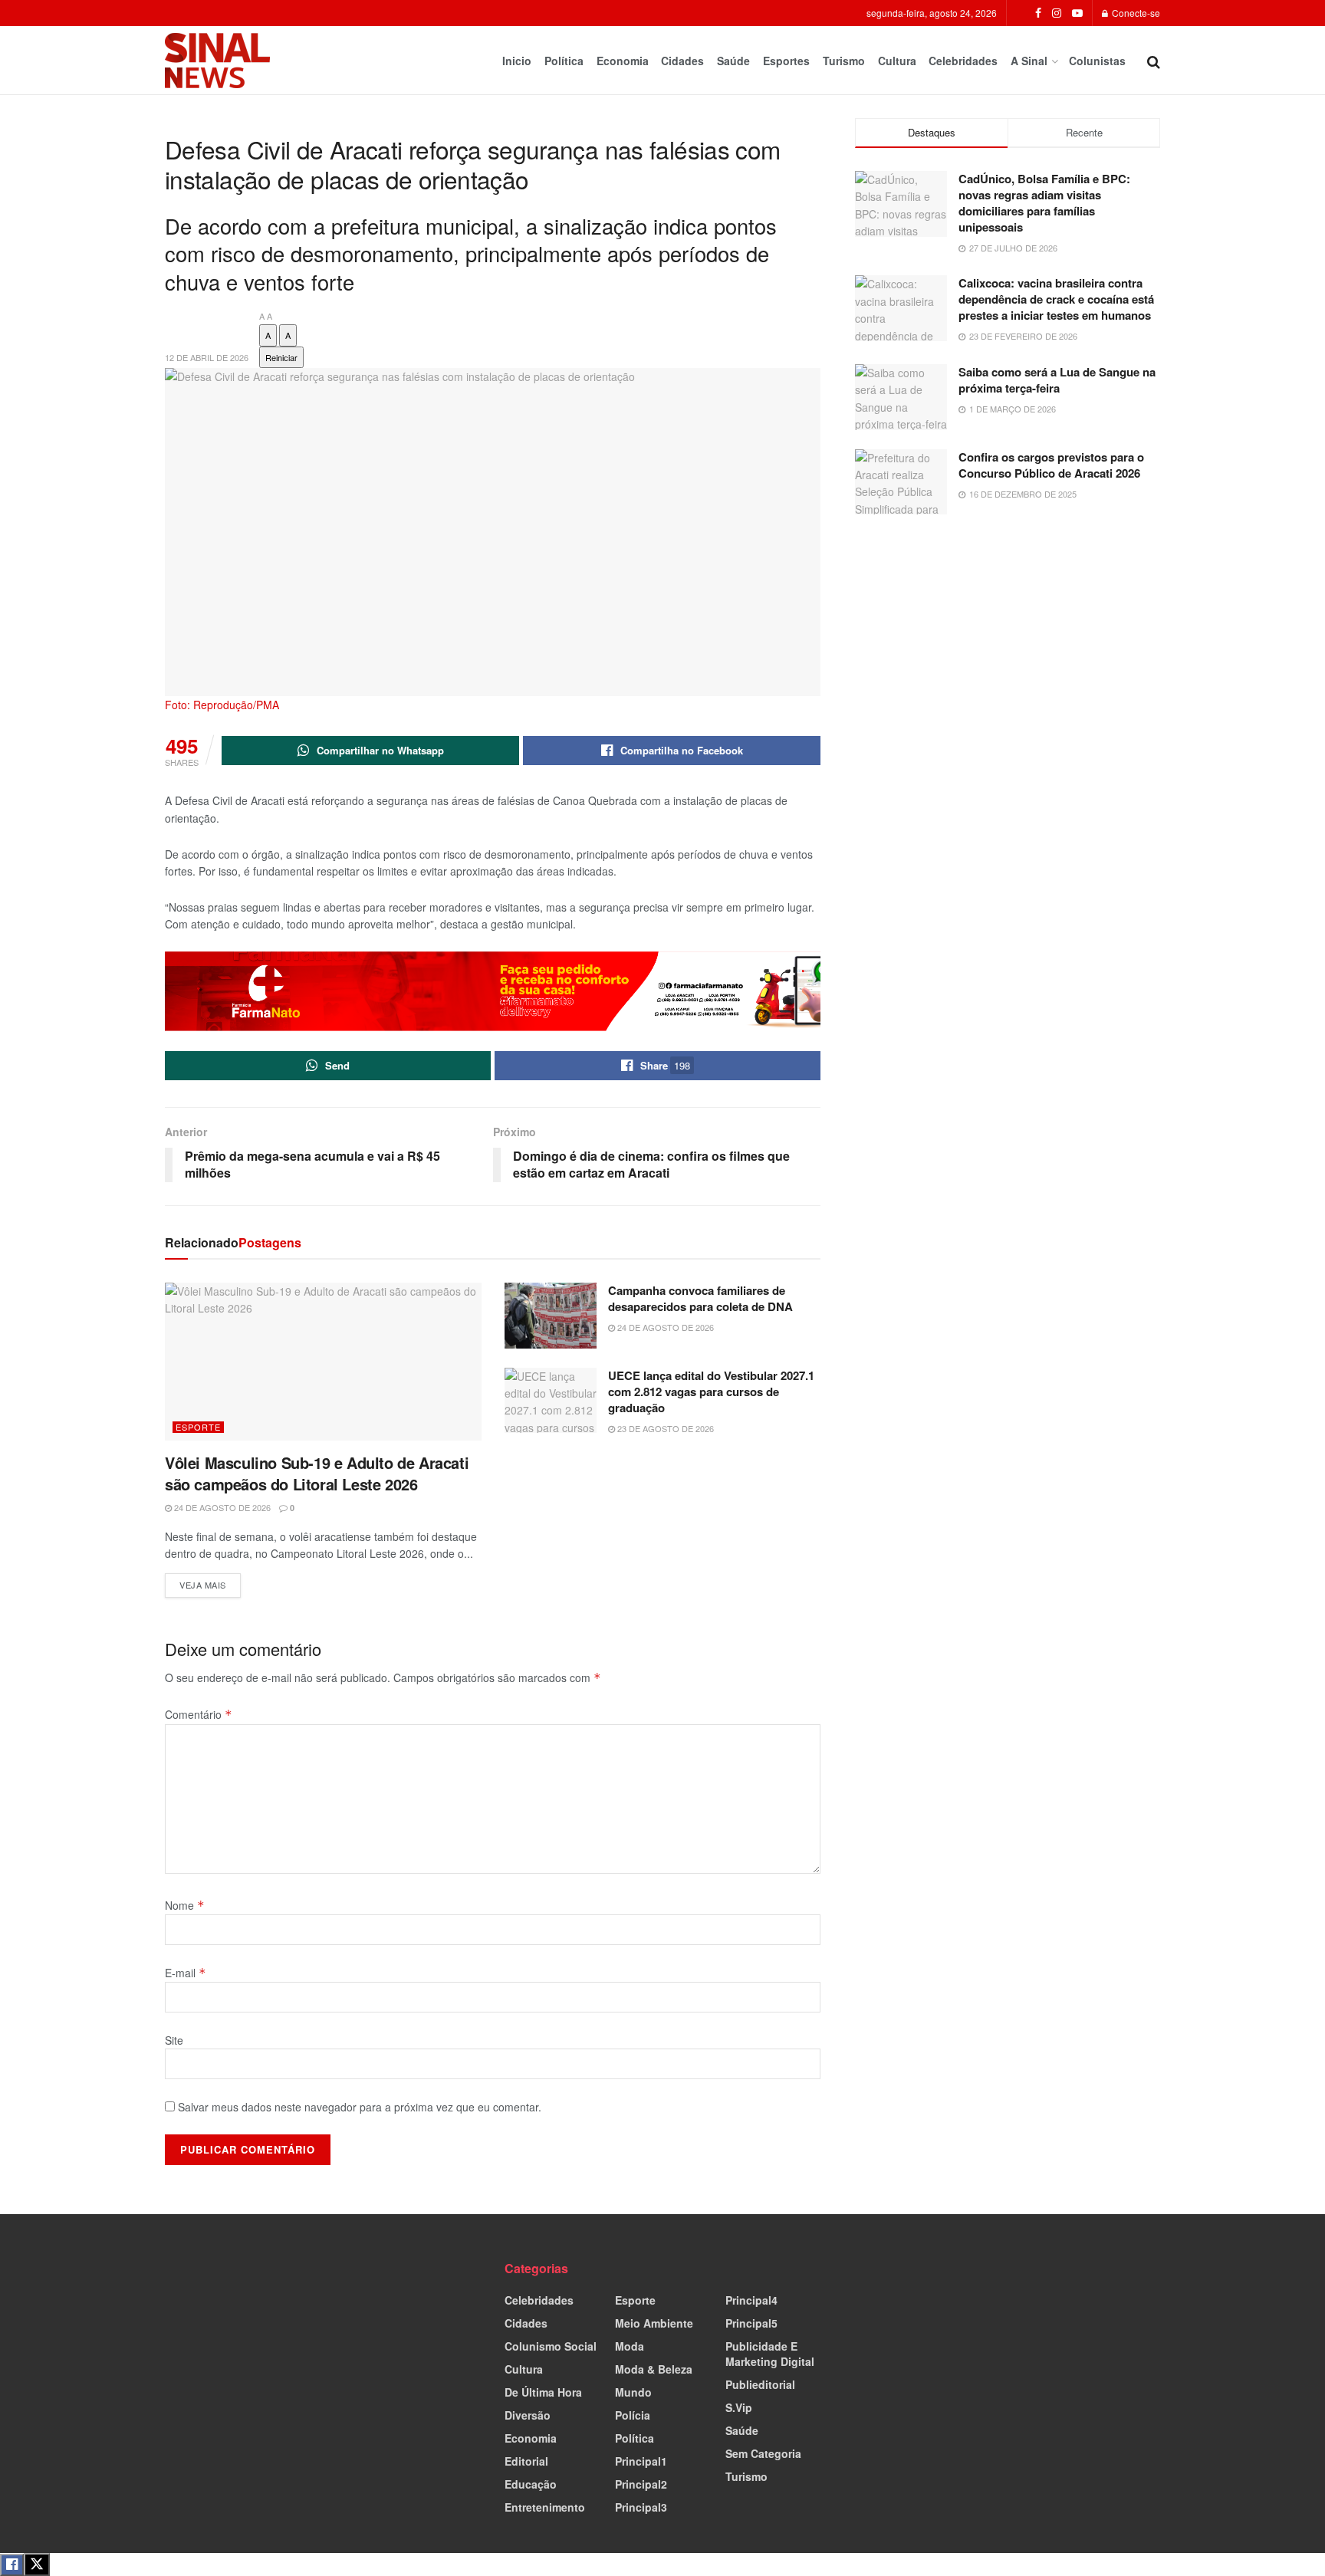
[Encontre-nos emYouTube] (1077, 13)
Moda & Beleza (654, 2369)
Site (174, 2040)
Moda (630, 2346)
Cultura (897, 61)
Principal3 (641, 2507)
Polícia (633, 2415)
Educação (531, 2484)
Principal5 (751, 2323)
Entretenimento (545, 2507)
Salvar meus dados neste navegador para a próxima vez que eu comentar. (360, 2107)
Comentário (199, 1714)
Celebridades (963, 61)
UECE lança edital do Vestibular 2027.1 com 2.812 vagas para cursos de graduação (711, 1391)
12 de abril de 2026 (207, 357)
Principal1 (641, 2461)
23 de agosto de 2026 (664, 1428)
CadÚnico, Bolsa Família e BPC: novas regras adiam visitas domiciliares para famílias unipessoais (1044, 203)
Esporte (198, 1427)
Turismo (844, 61)
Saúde (733, 61)
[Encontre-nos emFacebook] (1038, 13)
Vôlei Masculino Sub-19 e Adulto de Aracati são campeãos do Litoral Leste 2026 (317, 1473)
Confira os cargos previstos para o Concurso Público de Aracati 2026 (1051, 465)
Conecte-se (1135, 13)
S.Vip (739, 2407)
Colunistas (1097, 61)
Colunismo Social (551, 2346)
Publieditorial (760, 2384)
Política (564, 61)
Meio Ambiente (654, 2323)
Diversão (528, 2415)
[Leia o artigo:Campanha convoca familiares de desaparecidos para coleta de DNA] (551, 1316)
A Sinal (1029, 61)
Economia (623, 61)
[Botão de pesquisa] (1154, 61)
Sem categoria (763, 2453)
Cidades (682, 61)
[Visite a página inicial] (217, 61)
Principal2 (641, 2484)
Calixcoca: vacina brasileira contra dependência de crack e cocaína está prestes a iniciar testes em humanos (1056, 299)
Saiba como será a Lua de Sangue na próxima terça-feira (1057, 380)
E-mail (186, 1973)
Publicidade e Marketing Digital (770, 2354)
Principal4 (751, 2300)
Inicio (517, 61)
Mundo (633, 2392)
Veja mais (210, 1582)
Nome (185, 1905)
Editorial (526, 2461)
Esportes (786, 61)
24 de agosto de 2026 (221, 1507)
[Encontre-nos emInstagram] (1057, 13)
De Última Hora (543, 2392)
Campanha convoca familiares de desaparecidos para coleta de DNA (700, 1298)
